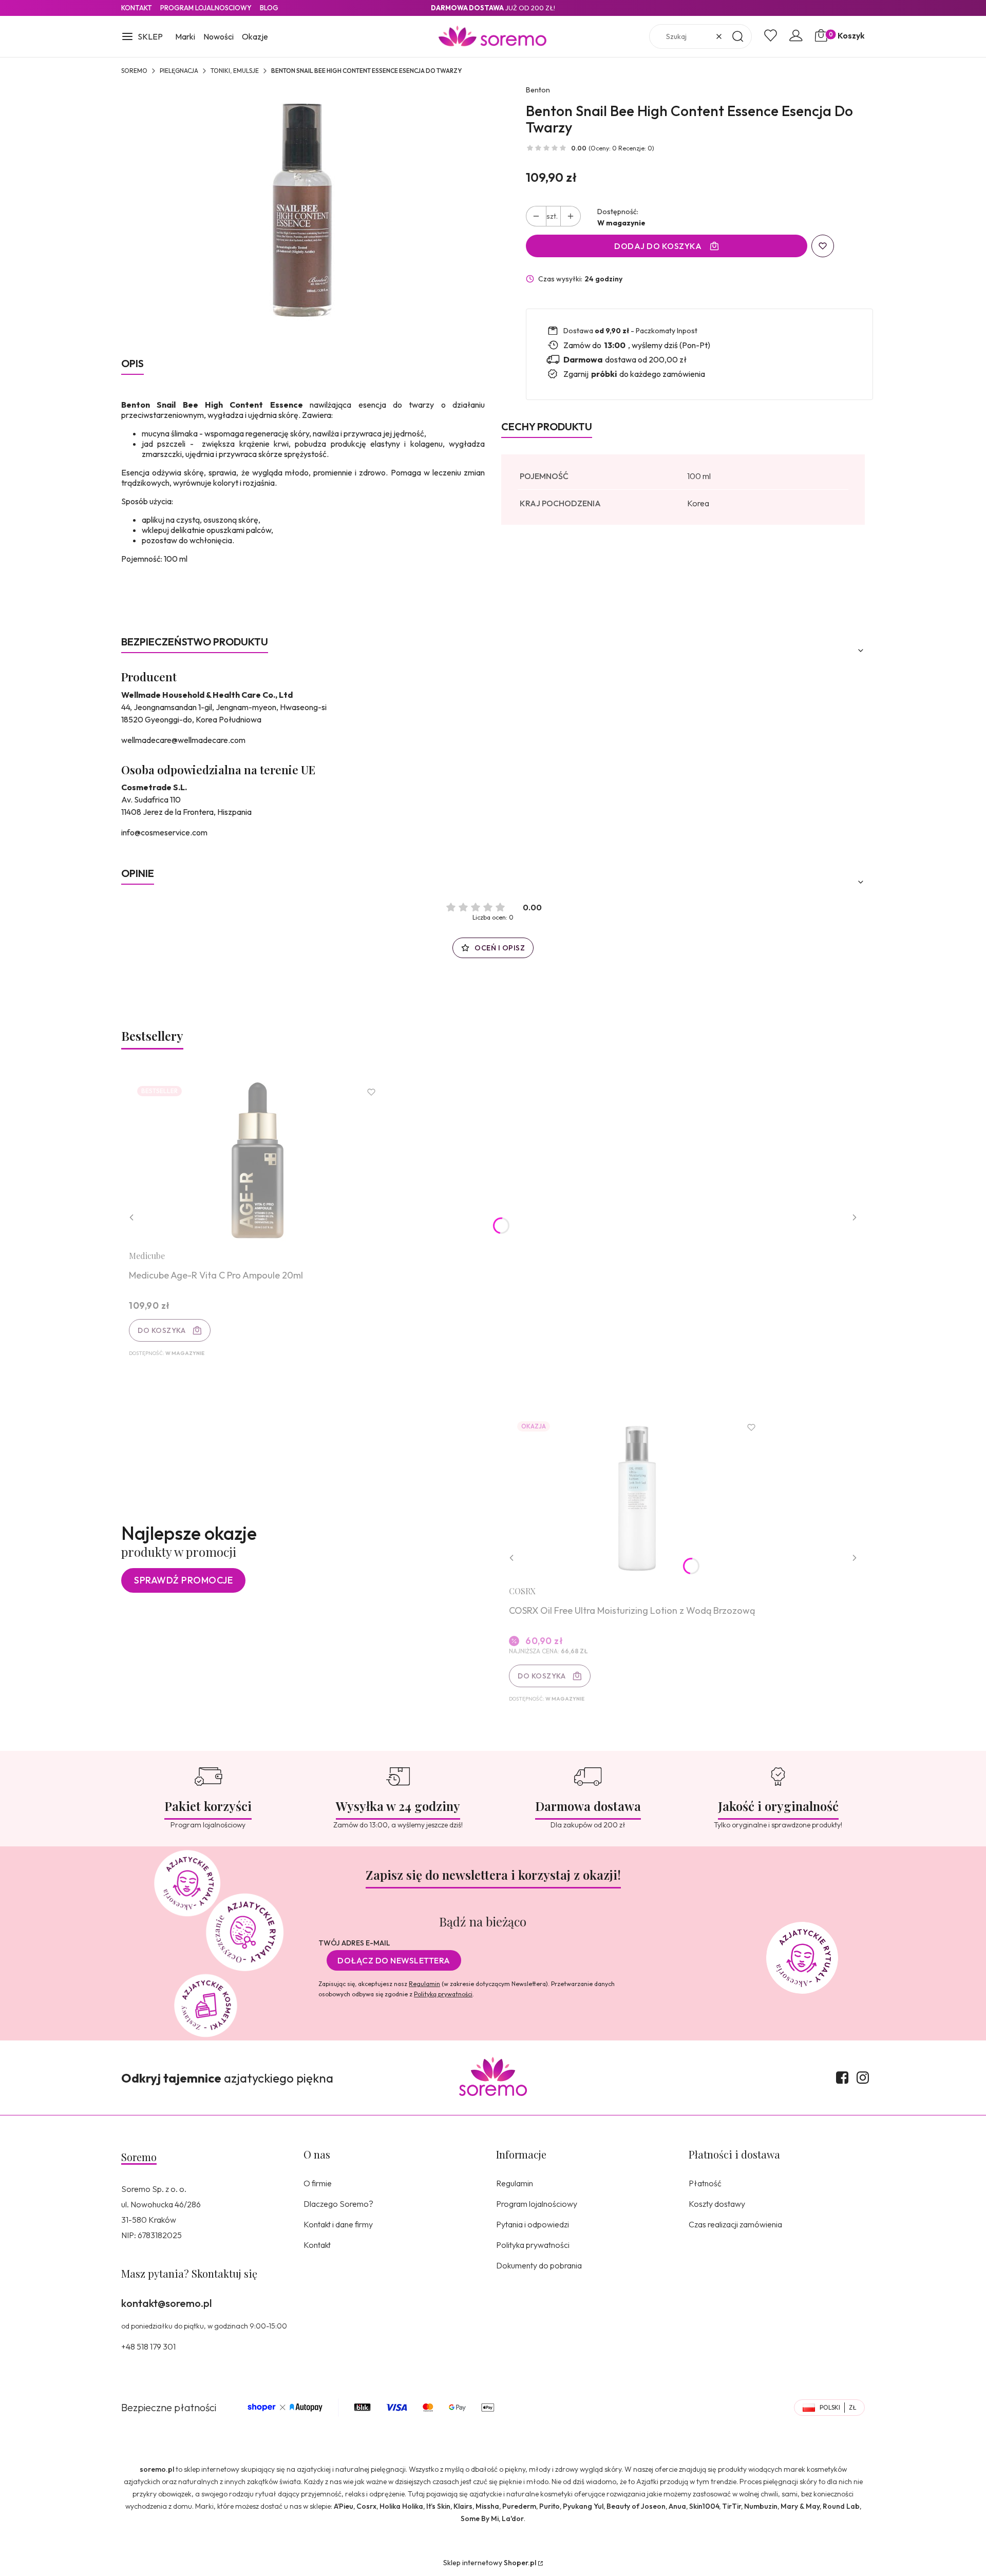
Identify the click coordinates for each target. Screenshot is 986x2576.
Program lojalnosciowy (206, 8)
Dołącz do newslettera (394, 1960)
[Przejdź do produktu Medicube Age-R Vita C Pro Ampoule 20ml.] (257, 1160)
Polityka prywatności (533, 2245)
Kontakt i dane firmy (338, 2224)
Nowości (219, 36)
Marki (185, 36)
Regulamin (424, 1984)
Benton (538, 90)
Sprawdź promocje (183, 1580)
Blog (269, 8)
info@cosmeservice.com (164, 832)
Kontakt (137, 8)
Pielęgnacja (179, 71)
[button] (142, 37)
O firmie (318, 2183)
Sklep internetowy (490, 2563)
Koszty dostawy (717, 2204)
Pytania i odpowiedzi (533, 2224)
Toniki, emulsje (235, 71)
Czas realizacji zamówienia (735, 2224)
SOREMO (134, 71)
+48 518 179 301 (148, 2346)
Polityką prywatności (443, 1994)
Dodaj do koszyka (658, 246)
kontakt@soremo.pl (166, 2303)
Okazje (255, 36)
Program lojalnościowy (537, 2204)
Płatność (705, 2183)
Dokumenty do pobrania (539, 2265)
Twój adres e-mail (354, 1943)
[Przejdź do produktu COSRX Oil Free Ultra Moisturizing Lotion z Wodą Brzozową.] (637, 1495)
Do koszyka (162, 1330)
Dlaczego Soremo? (338, 2204)
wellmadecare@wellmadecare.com (183, 740)
